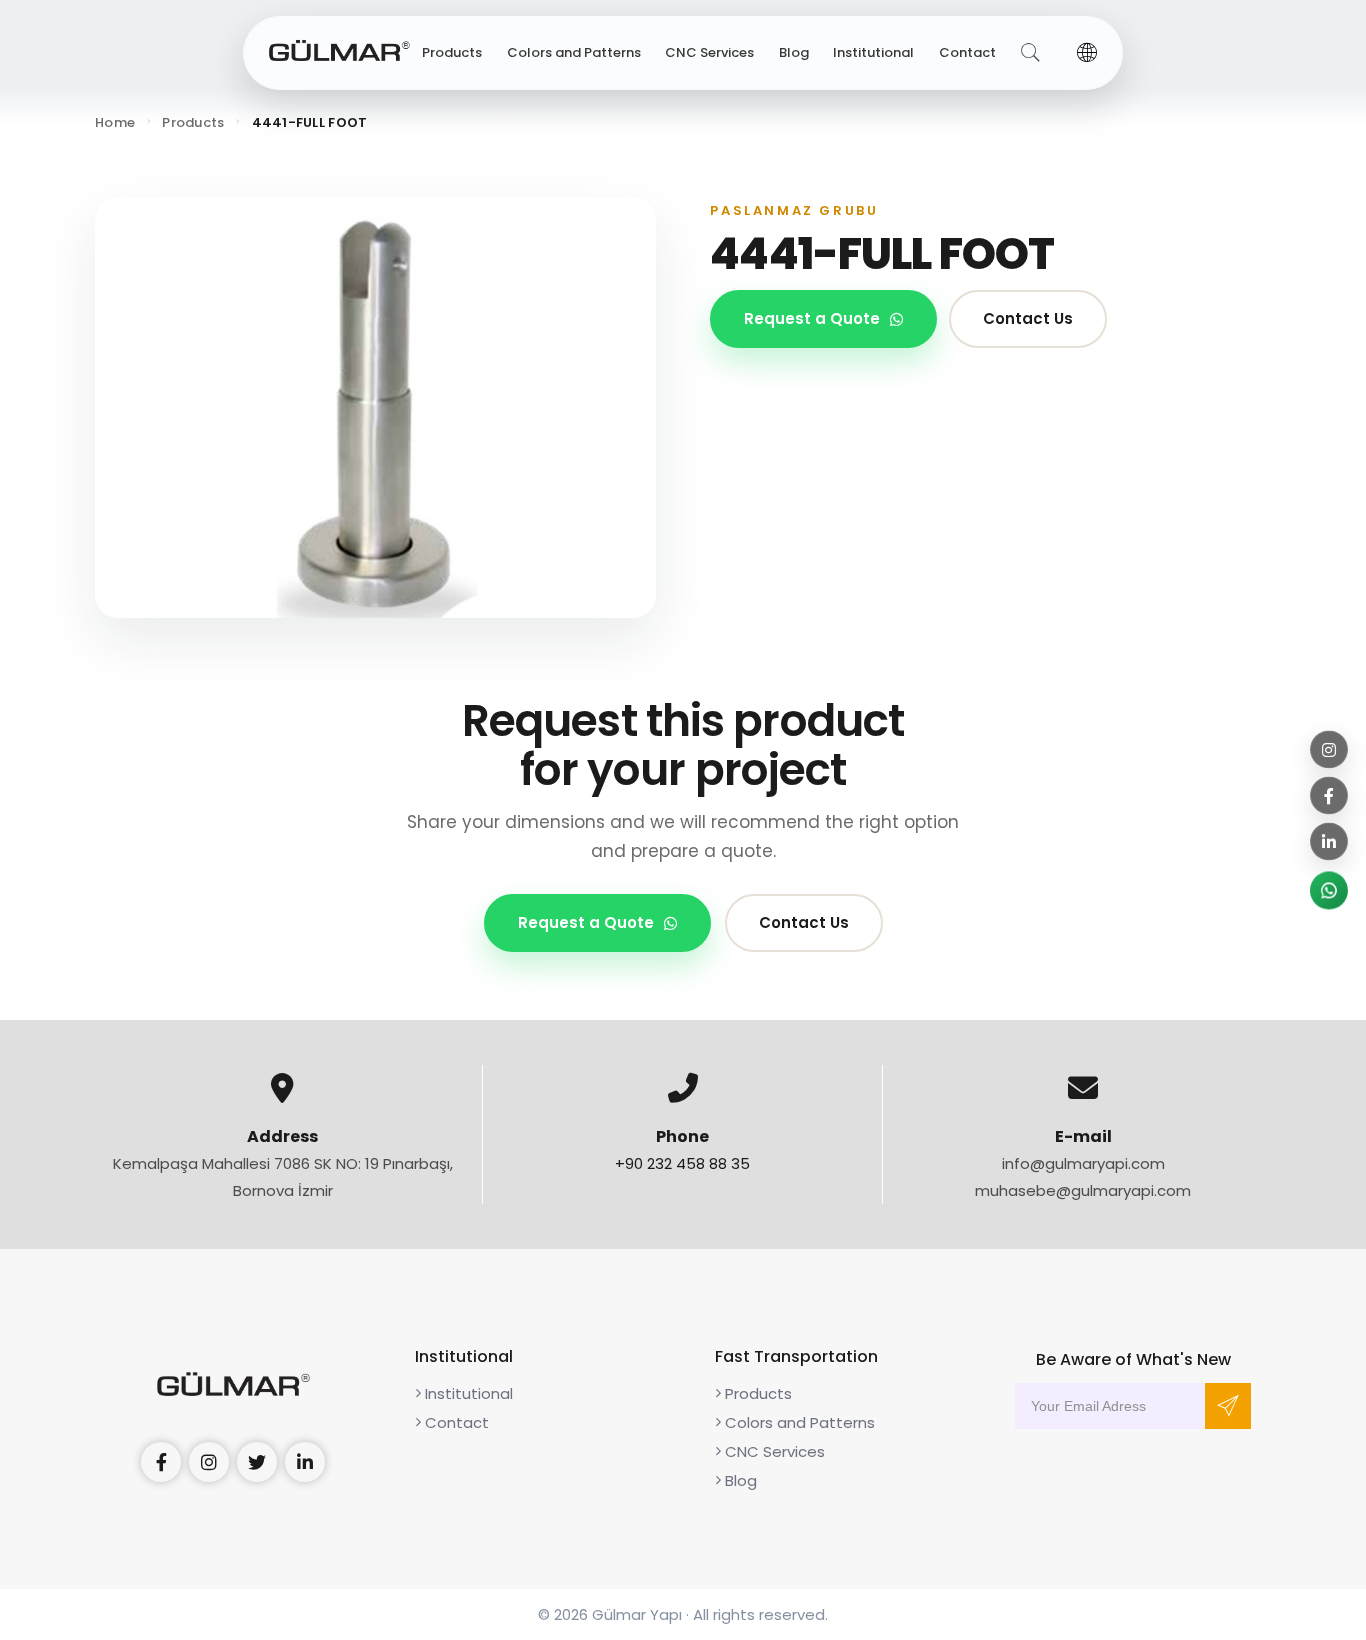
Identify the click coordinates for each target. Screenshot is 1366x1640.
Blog (794, 52)
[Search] (1031, 53)
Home (115, 122)
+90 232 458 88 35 (682, 1163)
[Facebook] (1329, 796)
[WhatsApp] (1329, 891)
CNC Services (709, 52)
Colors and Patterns (574, 52)
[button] (1087, 53)
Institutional (873, 52)
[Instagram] (1329, 750)
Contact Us (1028, 318)
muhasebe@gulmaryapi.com (1083, 1190)
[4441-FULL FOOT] (375, 407)
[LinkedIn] (1329, 842)
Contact (967, 52)
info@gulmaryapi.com (1083, 1163)
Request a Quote (812, 318)
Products (452, 52)
